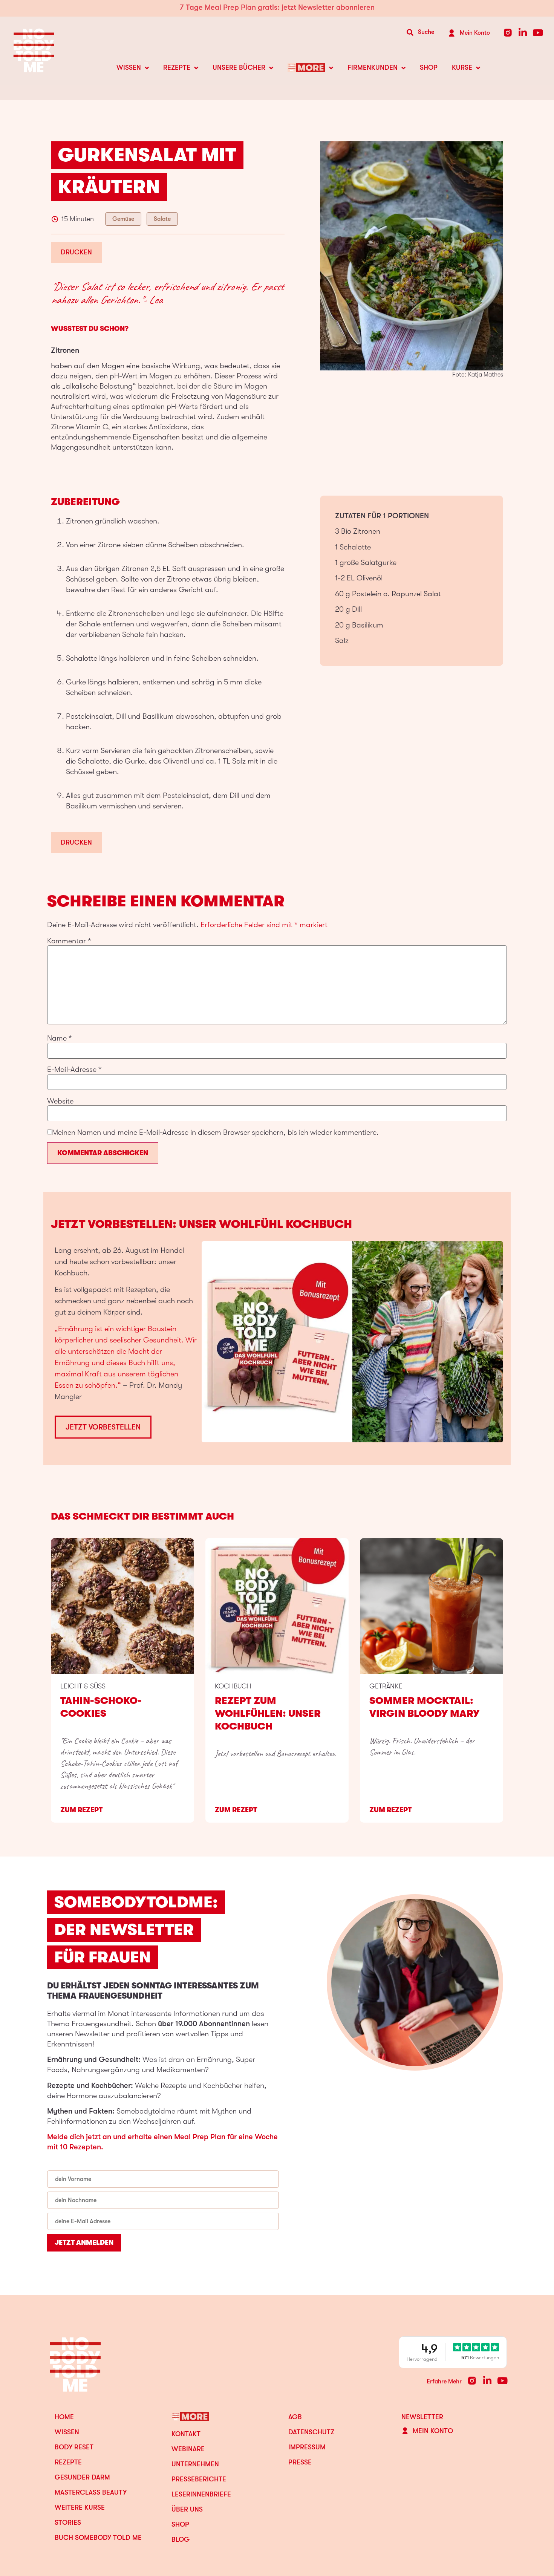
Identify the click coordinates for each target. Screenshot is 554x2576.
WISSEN (129, 67)
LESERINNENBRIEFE (201, 2494)
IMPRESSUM (307, 2447)
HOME (64, 2417)
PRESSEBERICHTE (199, 2479)
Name (60, 1038)
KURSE (462, 67)
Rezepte (68, 2462)
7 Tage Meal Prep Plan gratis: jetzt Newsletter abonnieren (277, 7)
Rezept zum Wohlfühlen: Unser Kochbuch (268, 1714)
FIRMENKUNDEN (373, 67)
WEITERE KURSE (80, 2507)
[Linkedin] (523, 33)
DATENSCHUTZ (311, 2432)
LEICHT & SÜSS (83, 1686)
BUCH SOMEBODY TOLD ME (98, 2538)
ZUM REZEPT (81, 1810)
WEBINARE (188, 2449)
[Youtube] (538, 33)
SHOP (429, 67)
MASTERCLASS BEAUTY (91, 2492)
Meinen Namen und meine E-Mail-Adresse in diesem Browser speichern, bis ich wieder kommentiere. (215, 1133)
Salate (162, 219)
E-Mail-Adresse (74, 1070)
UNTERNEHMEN (195, 2464)
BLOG (181, 2539)
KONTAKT (186, 2434)
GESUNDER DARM (82, 2477)
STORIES (68, 2522)
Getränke (386, 1686)
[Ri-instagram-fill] (508, 33)
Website (60, 1101)
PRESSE (300, 2462)
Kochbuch (233, 1686)
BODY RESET (74, 2447)
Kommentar (69, 941)
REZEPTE (177, 67)
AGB (295, 2417)
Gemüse (123, 219)
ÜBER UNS (187, 2509)
